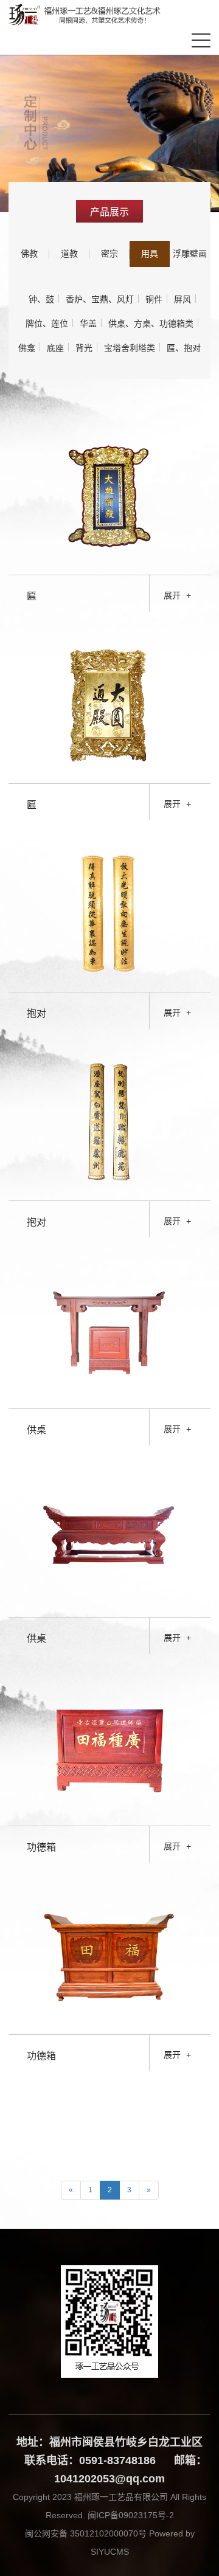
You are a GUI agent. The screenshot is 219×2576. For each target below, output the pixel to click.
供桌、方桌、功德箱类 (151, 324)
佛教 (29, 254)
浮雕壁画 (190, 254)
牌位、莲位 (47, 324)
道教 (69, 254)
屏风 (182, 299)
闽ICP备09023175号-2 (130, 2515)
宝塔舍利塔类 (130, 348)
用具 (150, 254)
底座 (55, 348)
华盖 (88, 324)
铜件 (154, 299)
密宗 (109, 254)
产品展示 (109, 212)
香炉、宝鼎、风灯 (100, 299)
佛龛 (27, 348)
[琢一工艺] (88, 15)
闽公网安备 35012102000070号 (86, 2533)
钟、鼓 (41, 299)
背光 (84, 348)
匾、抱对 (184, 348)
